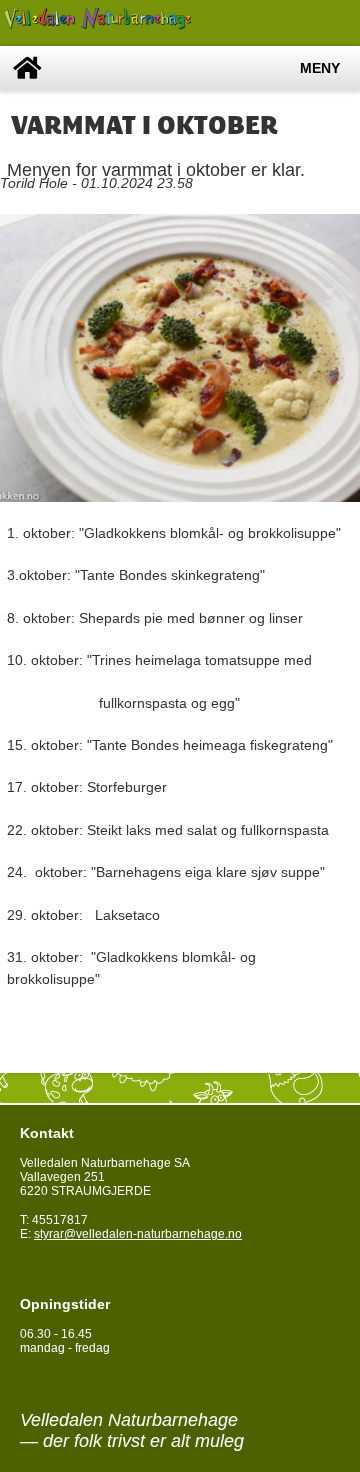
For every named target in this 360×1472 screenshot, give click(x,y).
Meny (320, 68)
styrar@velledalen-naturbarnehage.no (138, 1234)
